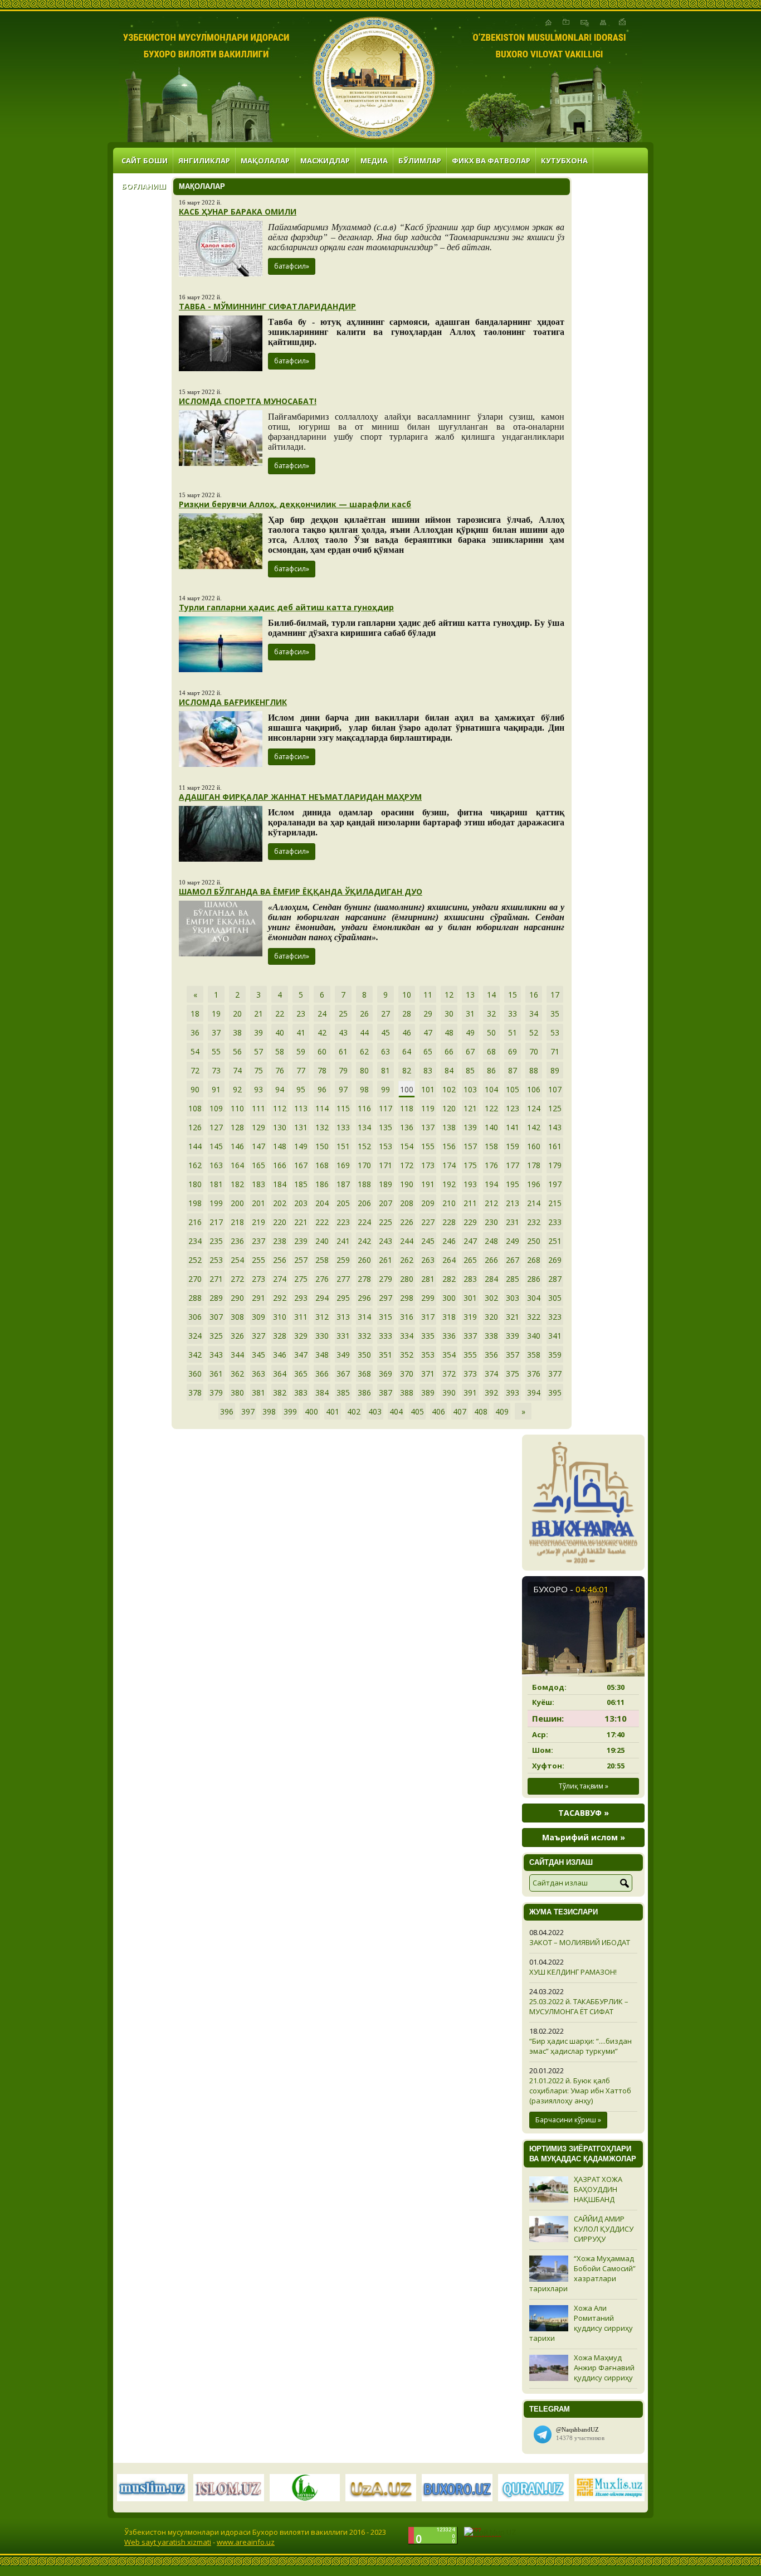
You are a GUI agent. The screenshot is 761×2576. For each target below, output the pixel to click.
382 (280, 1393)
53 (555, 1032)
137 (428, 1127)
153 (386, 1146)
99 (386, 1089)
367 (343, 1374)
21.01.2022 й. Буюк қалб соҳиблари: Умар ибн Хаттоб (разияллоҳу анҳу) (580, 2091)
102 (449, 1089)
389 (428, 1393)
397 (248, 1411)
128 (237, 1127)
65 (428, 1051)
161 (555, 1146)
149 (301, 1146)
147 (258, 1146)
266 (491, 1260)
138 (449, 1127)
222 (322, 1222)
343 (216, 1355)
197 (555, 1184)
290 (237, 1298)
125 (555, 1108)
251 (555, 1241)
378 (195, 1393)
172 (407, 1165)
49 (470, 1032)
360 (195, 1374)
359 (555, 1355)
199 (216, 1203)
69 (513, 1051)
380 (237, 1393)
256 (280, 1260)
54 (195, 1051)
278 (364, 1279)
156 (449, 1146)
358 (534, 1355)
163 (216, 1165)
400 (311, 1411)
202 (280, 1203)
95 (301, 1089)
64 (407, 1051)
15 (513, 995)
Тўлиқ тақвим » (584, 1786)
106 (534, 1089)
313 (343, 1317)
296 (364, 1298)
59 (301, 1051)
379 (216, 1393)
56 (237, 1051)
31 (470, 1014)
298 (407, 1298)
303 (513, 1298)
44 (364, 1032)
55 (216, 1051)
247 (470, 1241)
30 (449, 1014)
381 (258, 1393)
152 (364, 1146)
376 (534, 1374)
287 (555, 1279)
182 (237, 1184)
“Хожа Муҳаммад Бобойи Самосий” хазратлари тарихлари (582, 2273)
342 (195, 1355)
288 (195, 1298)
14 (491, 995)
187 (343, 1184)
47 (428, 1032)
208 (407, 1203)
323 (555, 1317)
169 (343, 1165)
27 (386, 1014)
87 (513, 1070)
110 (237, 1108)
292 (280, 1298)
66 (449, 1051)
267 (513, 1260)
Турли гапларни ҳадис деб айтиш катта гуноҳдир (286, 607)
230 (491, 1222)
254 (237, 1260)
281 (428, 1279)
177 (513, 1165)
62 (364, 1051)
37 (216, 1032)
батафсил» (292, 266)
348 (322, 1355)
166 (280, 1165)
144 (195, 1146)
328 (280, 1336)
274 (280, 1279)
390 (449, 1393)
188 (364, 1184)
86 (491, 1070)
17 (555, 995)
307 (216, 1317)
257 (301, 1260)
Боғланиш (144, 186)
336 (449, 1336)
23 (301, 1014)
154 (407, 1146)
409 (502, 1411)
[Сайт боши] (548, 22)
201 (258, 1203)
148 (280, 1146)
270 (195, 1279)
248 (491, 1241)
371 (428, 1374)
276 (322, 1279)
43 (343, 1032)
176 (491, 1165)
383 (301, 1393)
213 (513, 1203)
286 (534, 1279)
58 (280, 1051)
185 (301, 1184)
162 (195, 1165)
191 (428, 1184)
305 (555, 1298)
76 (280, 1070)
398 (269, 1411)
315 (386, 1317)
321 (513, 1317)
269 (555, 1260)
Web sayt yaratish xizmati (168, 2542)
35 (555, 1014)
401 (333, 1411)
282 (449, 1279)
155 (428, 1146)
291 (258, 1298)
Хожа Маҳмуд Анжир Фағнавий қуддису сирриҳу (604, 2368)
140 (491, 1127)
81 (386, 1070)
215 (555, 1203)
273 (258, 1279)
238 (280, 1241)
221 (301, 1222)
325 (216, 1336)
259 (343, 1260)
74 (237, 1070)
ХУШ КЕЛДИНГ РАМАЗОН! (573, 1972)
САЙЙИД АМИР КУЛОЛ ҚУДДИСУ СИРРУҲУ (604, 2229)
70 (534, 1051)
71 (555, 1051)
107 (555, 1089)
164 (237, 1165)
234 (195, 1241)
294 (322, 1298)
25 (343, 1014)
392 (491, 1393)
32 (491, 1014)
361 (216, 1374)
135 (386, 1127)
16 (534, 995)
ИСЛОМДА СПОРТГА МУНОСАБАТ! (248, 401)
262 (407, 1260)
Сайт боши (145, 161)
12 (449, 995)
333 (386, 1336)
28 (407, 1014)
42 (322, 1032)
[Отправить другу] (622, 22)
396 (227, 1411)
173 (428, 1165)
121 (470, 1108)
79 (343, 1070)
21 (258, 1014)
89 (555, 1070)
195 (513, 1184)
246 (449, 1241)
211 (470, 1203)
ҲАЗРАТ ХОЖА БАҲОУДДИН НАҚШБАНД (598, 2189)
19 (216, 1014)
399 (290, 1411)
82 (407, 1070)
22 (280, 1014)
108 (195, 1108)
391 (470, 1393)
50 (491, 1032)
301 (470, 1298)
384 (322, 1393)
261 (386, 1260)
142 (534, 1127)
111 (258, 1108)
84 (449, 1070)
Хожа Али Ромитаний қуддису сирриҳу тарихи (581, 2323)
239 (301, 1241)
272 (237, 1279)
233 (555, 1222)
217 (216, 1222)
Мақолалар (265, 161)
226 (407, 1222)
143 (555, 1127)
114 (322, 1108)
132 (322, 1127)
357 (513, 1355)
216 (195, 1222)
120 (449, 1108)
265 (470, 1260)
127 (216, 1127)
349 (343, 1355)
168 (322, 1165)
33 (513, 1014)
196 (534, 1184)
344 (237, 1355)
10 (407, 995)
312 (322, 1317)
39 (258, 1032)
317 (428, 1317)
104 (491, 1089)
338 (491, 1336)
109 (216, 1108)
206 (364, 1203)
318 (449, 1317)
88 (534, 1070)
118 (407, 1108)
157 (470, 1146)
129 (258, 1127)
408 (481, 1411)
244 (407, 1241)
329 (301, 1336)
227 (428, 1222)
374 (491, 1374)
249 (513, 1241)
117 (386, 1108)
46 (407, 1032)
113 (301, 1108)
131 (301, 1127)
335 (428, 1336)
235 (216, 1241)
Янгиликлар (204, 161)
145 (216, 1146)
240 (322, 1241)
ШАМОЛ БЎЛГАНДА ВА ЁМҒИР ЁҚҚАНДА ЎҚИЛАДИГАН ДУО (301, 891)
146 (237, 1146)
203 (301, 1203)
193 (470, 1184)
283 (470, 1279)
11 (428, 995)
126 (195, 1127)
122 (491, 1108)
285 (513, 1279)
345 (258, 1355)
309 (258, 1317)
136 (407, 1127)
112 (280, 1108)
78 (322, 1070)
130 (280, 1127)
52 (534, 1032)
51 (513, 1032)
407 (460, 1411)
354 (449, 1355)
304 (534, 1298)
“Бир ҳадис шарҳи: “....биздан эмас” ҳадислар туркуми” (580, 2046)
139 (470, 1127)
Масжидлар (325, 161)
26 (364, 1014)
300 (449, 1298)
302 (491, 1298)
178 (534, 1165)
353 (428, 1355)
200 (237, 1203)
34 (534, 1014)
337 (470, 1336)
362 (237, 1374)
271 (216, 1279)
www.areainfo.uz (246, 2542)
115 (343, 1108)
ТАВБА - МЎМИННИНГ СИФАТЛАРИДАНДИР (267, 306)
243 (386, 1241)
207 (386, 1203)
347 (301, 1355)
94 (280, 1089)
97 (343, 1089)
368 (364, 1374)
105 (513, 1089)
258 (322, 1260)
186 (322, 1184)
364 (280, 1374)
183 (258, 1184)
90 (195, 1089)
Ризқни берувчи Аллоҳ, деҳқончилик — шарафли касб (295, 504)
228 (449, 1222)
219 (258, 1222)
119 (428, 1108)
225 (386, 1222)
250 (534, 1241)
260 (364, 1260)
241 (343, 1241)
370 (407, 1374)
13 (470, 995)
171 (386, 1165)
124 (534, 1108)
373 (470, 1374)
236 (237, 1241)
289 (216, 1298)
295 (343, 1298)
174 (449, 1165)
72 (195, 1070)
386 (364, 1393)
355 (470, 1355)
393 (513, 1393)
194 (491, 1184)
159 (513, 1146)
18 (195, 1014)
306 (195, 1317)
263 (428, 1260)
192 (449, 1184)
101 (428, 1089)
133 (343, 1127)
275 (301, 1279)
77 (301, 1070)
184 (280, 1184)
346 (280, 1355)
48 (449, 1032)
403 (375, 1411)
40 (280, 1032)
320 (491, 1317)
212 (491, 1203)
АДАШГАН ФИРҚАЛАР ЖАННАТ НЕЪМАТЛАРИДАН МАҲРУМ (300, 797)
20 (237, 1014)
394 (534, 1393)
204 (322, 1203)
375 (513, 1374)
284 (491, 1279)
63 (386, 1051)
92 (237, 1089)
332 (364, 1336)
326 (237, 1336)
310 (280, 1317)
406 (438, 1411)
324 (195, 1336)
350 (364, 1355)
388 (407, 1393)
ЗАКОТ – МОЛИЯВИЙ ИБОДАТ (580, 1942)
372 (449, 1374)
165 (258, 1165)
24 (322, 1014)
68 (491, 1051)
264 (449, 1260)
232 (534, 1222)
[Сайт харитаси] (603, 22)
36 (195, 1032)
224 (364, 1222)
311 (301, 1317)
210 (449, 1203)
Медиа (374, 161)
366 (322, 1374)
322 (534, 1317)
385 (343, 1393)
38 (237, 1032)
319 (470, 1317)
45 (386, 1032)
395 (555, 1393)
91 (216, 1089)
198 (195, 1203)
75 (258, 1070)
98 (364, 1089)
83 (428, 1070)
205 (343, 1203)
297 (386, 1298)
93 (258, 1089)
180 (195, 1184)
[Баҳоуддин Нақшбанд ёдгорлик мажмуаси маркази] (374, 78)
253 (216, 1260)
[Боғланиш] (585, 22)
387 (386, 1393)
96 (322, 1089)
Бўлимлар (420, 161)
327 (258, 1336)
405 (417, 1411)
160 (534, 1146)
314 (364, 1317)
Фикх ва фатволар (491, 161)
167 (301, 1165)
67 (470, 1051)
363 (258, 1374)
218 (237, 1222)
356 (491, 1355)
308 (237, 1317)
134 (364, 1127)
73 (216, 1070)
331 (343, 1336)
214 (534, 1203)
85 (470, 1070)
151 (343, 1146)
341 (555, 1336)
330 (322, 1336)
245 (428, 1241)
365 (301, 1374)
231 (513, 1222)
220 (280, 1222)
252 (195, 1260)
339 (513, 1336)
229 (470, 1222)
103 (470, 1089)
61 (343, 1051)
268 (534, 1260)
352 (407, 1355)
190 (407, 1184)
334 (407, 1336)
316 (407, 1317)
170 (364, 1165)
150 (322, 1146)
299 (428, 1298)
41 (301, 1032)
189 (386, 1184)
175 (470, 1165)
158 (491, 1146)
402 (354, 1411)
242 (364, 1241)
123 (513, 1108)
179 (555, 1165)
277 (343, 1279)
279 (386, 1279)
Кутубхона (564, 161)
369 (386, 1374)
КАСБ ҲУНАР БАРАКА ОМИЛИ (238, 212)
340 (534, 1336)
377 (555, 1374)
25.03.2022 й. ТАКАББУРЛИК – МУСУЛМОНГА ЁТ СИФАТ (579, 2006)
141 (513, 1127)
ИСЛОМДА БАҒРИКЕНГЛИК (233, 702)
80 (364, 1070)
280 (407, 1279)
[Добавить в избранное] (566, 22)
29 (428, 1014)
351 (386, 1355)
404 (396, 1411)
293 (301, 1298)
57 (258, 1051)
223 (343, 1222)
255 (258, 1260)
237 (258, 1241)
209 (428, 1203)
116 (364, 1108)
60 (322, 1051)
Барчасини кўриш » (568, 2120)
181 (216, 1184)
